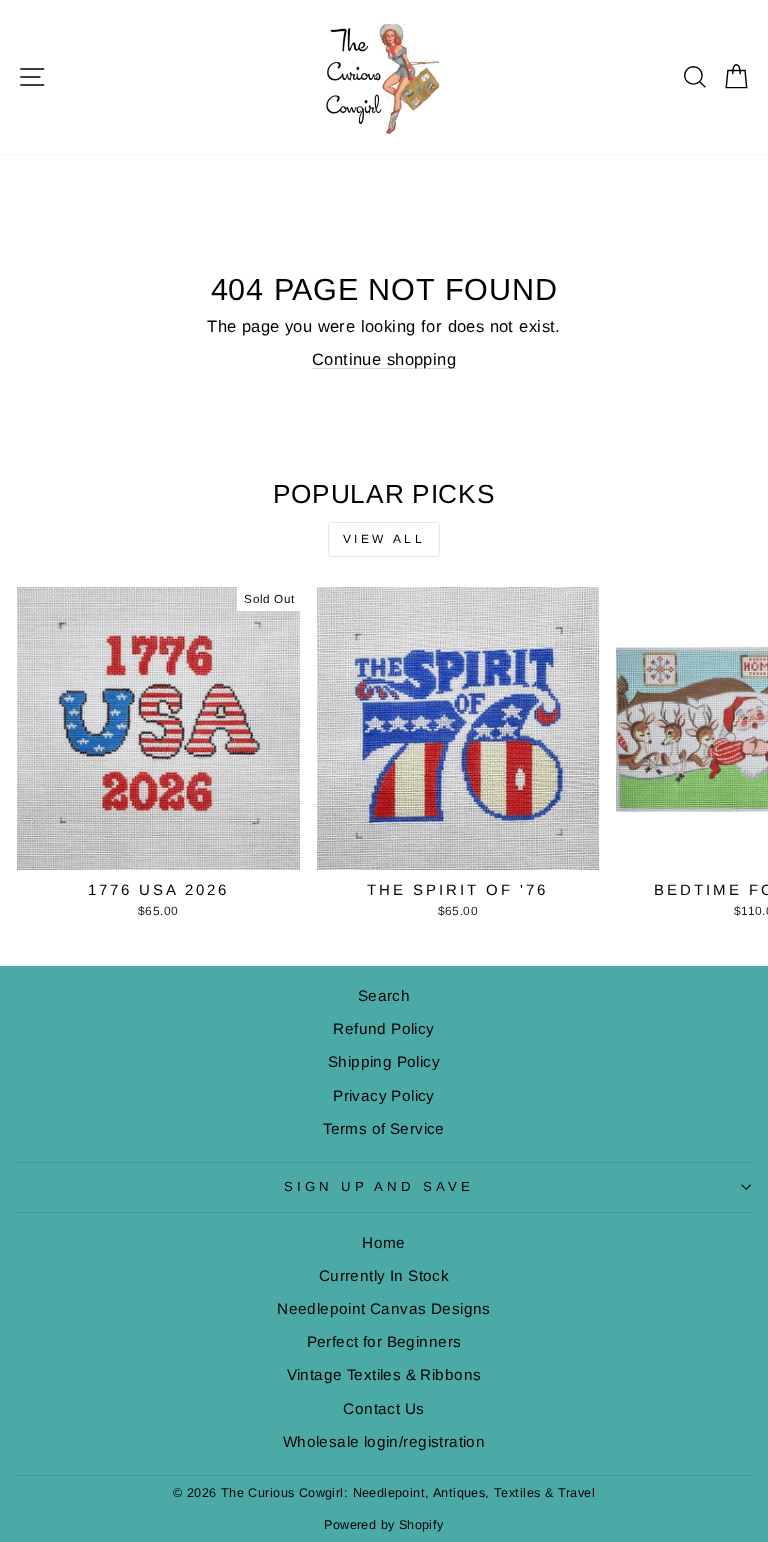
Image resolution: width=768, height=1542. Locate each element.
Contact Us (383, 1408)
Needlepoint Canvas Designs (384, 1308)
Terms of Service (384, 1128)
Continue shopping (384, 359)
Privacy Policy (384, 1095)
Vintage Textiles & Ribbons (384, 1374)
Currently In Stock (384, 1275)
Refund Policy (383, 1028)
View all (384, 539)
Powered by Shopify (383, 1525)
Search (384, 995)
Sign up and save (379, 1186)
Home (384, 1242)
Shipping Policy (384, 1061)
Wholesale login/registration (384, 1441)
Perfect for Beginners (384, 1341)
